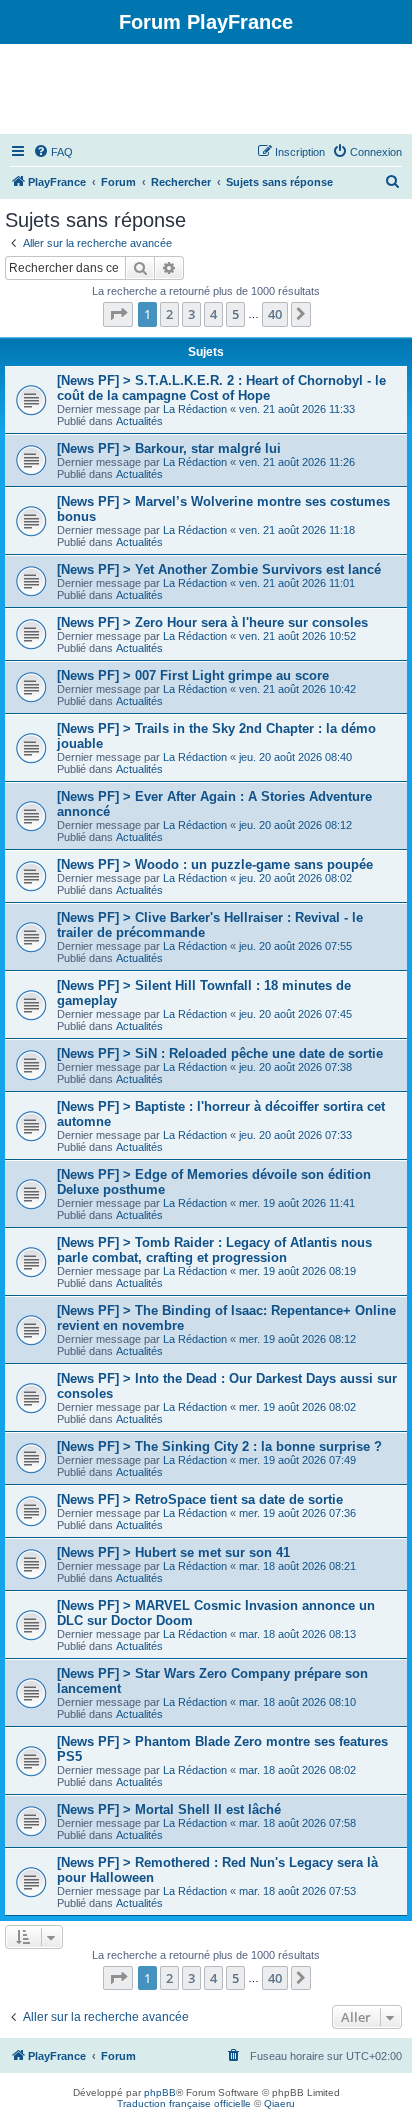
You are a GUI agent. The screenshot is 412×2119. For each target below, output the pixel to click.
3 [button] (191, 314)
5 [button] (235, 314)
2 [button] (169, 314)
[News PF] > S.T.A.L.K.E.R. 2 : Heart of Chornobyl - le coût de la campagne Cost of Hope (221, 388)
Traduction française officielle (184, 2103)
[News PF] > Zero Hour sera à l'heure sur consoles (212, 622)
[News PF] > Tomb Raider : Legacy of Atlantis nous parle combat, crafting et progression (214, 1250)
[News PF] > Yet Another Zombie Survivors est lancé (219, 569)
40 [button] (275, 314)
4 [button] (213, 314)
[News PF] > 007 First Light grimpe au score (193, 675)
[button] (118, 314)
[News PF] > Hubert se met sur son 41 (173, 1552)
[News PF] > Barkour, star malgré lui (169, 448)
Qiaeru (279, 2103)
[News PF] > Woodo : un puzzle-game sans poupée (215, 864)
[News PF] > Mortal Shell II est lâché (169, 1809)
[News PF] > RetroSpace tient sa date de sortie (200, 1499)
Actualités (139, 421)
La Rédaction (195, 409)
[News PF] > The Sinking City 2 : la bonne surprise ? (219, 1446)
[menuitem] (53, 152)
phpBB (160, 2092)
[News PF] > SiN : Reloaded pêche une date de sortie (220, 1053)
